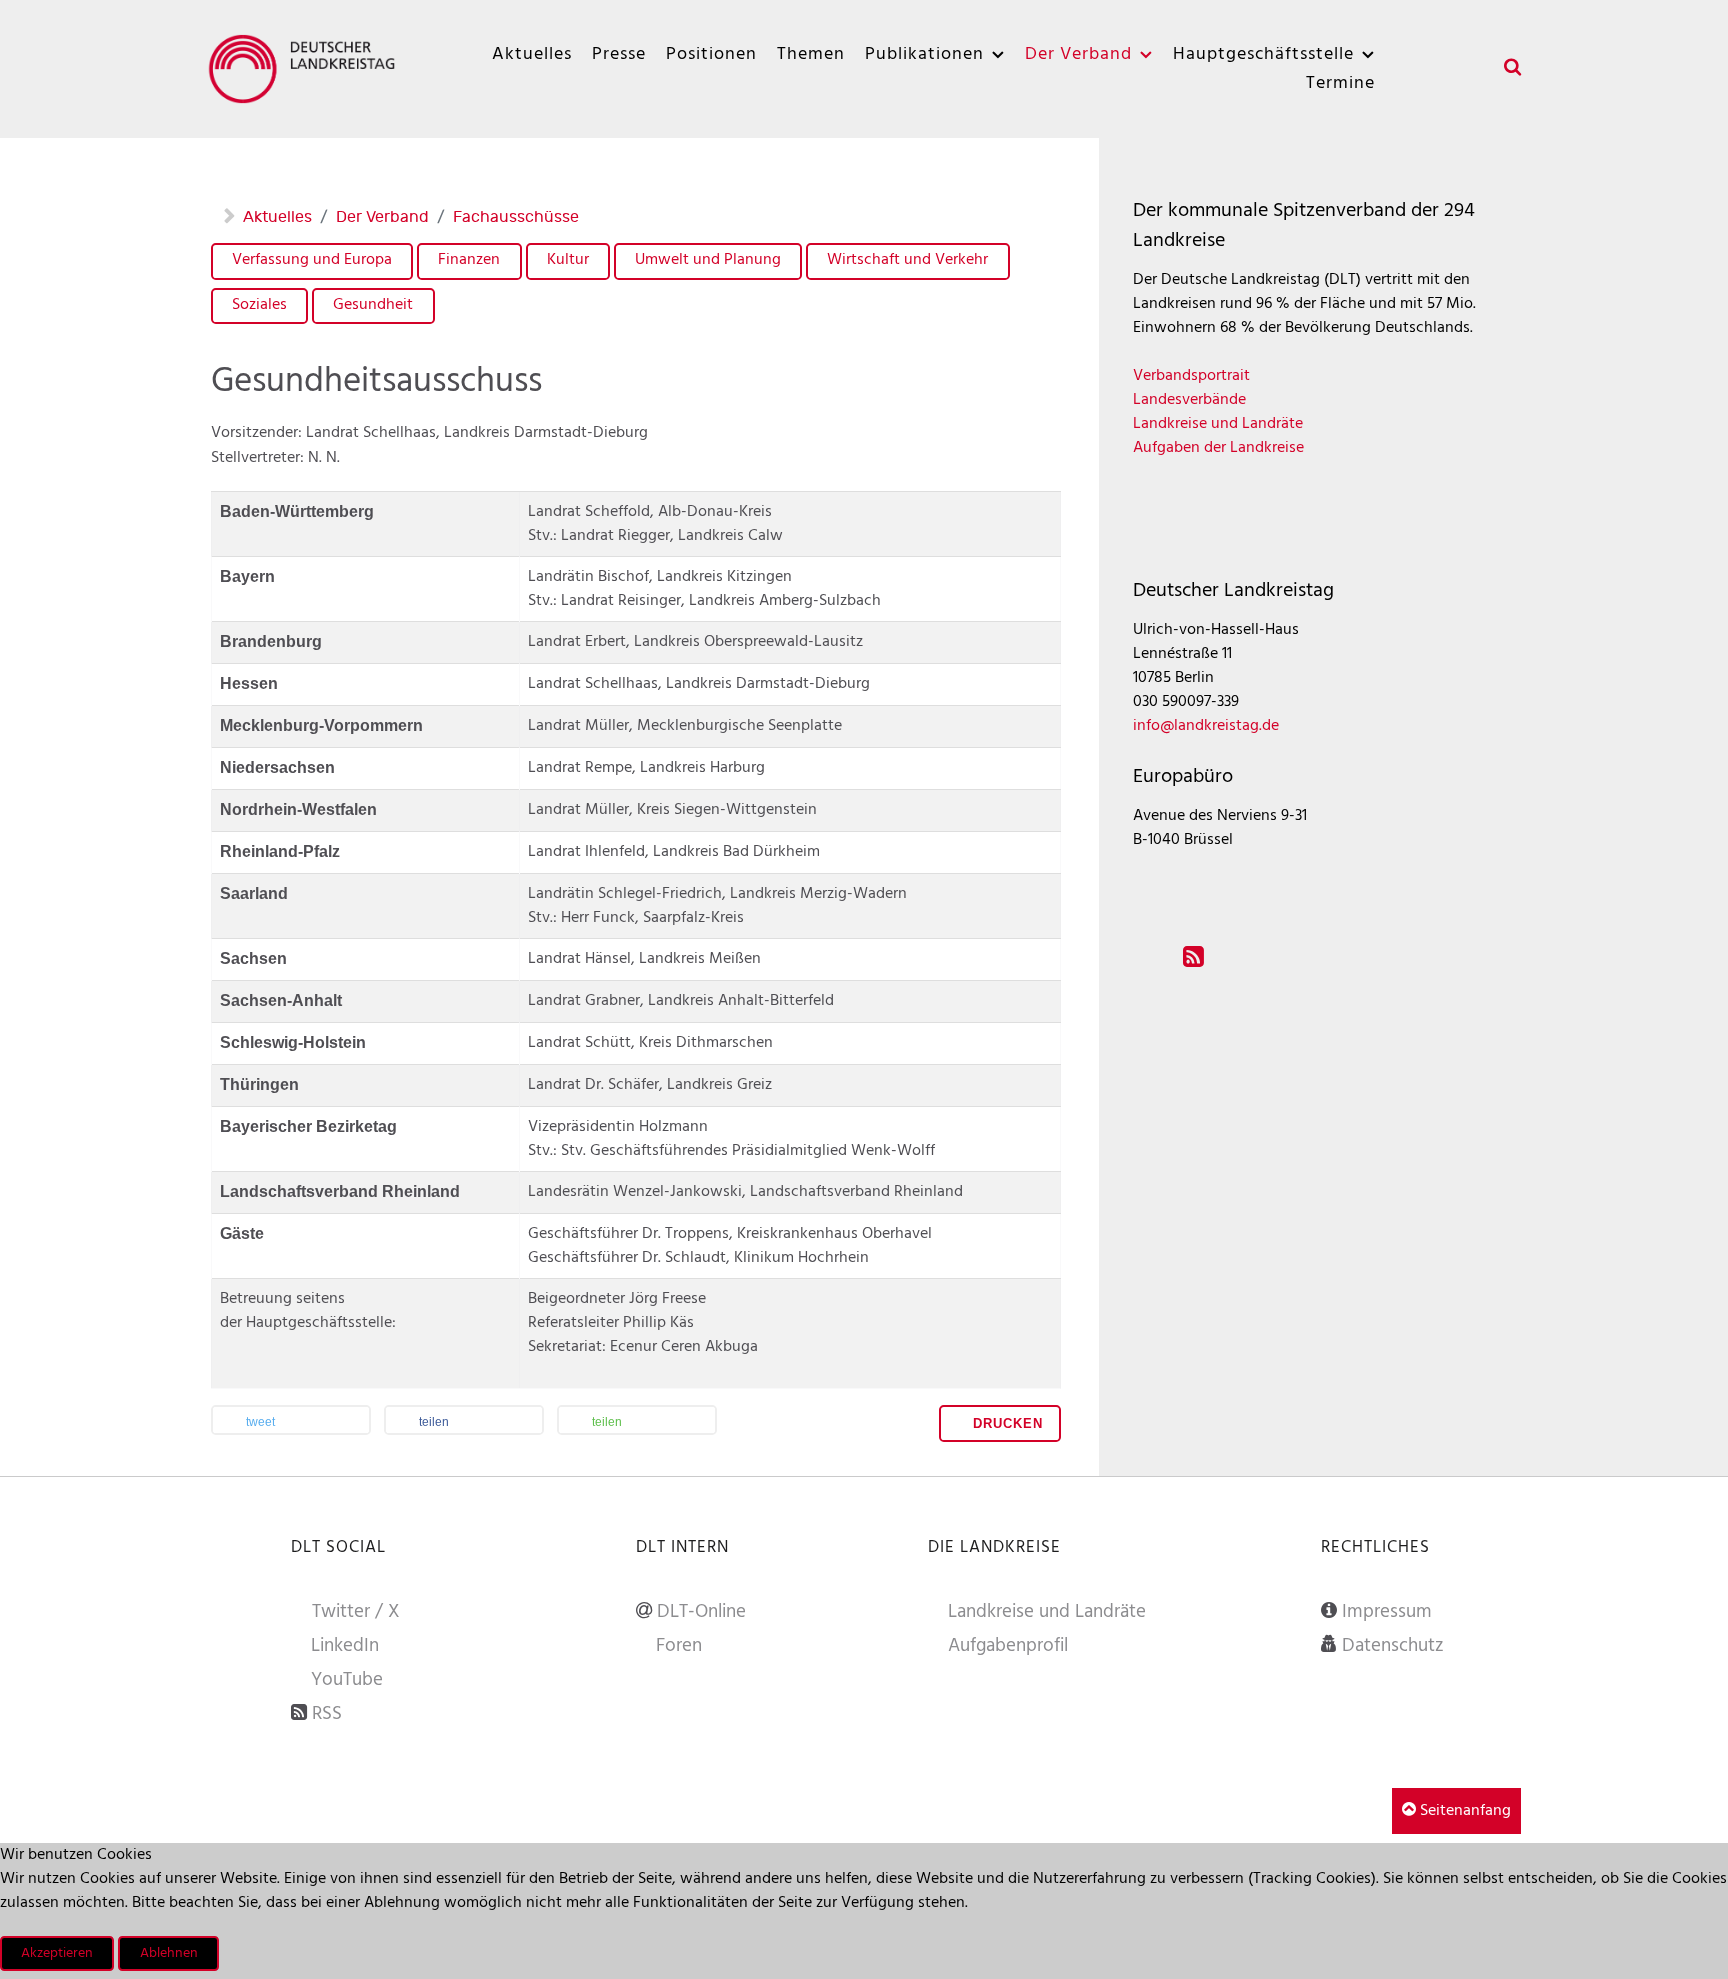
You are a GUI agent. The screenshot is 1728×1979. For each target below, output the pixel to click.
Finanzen (469, 260)
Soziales (259, 305)
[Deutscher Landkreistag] (307, 68)
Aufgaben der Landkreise (1218, 448)
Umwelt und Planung (708, 260)
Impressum (1387, 1612)
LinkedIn (345, 1646)
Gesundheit (373, 305)
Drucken (1005, 1423)
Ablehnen (169, 1953)
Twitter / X (356, 1612)
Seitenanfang (1463, 1811)
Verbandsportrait (1191, 376)
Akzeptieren (57, 1953)
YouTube (347, 1680)
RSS (327, 1714)
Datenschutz (1393, 1646)
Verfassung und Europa (312, 260)
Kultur (568, 260)
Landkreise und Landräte (1218, 424)
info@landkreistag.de (1206, 726)
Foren (679, 1646)
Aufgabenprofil (1008, 1646)
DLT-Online (701, 1612)
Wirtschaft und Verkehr (907, 260)
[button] (291, 1422)
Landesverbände (1189, 400)
